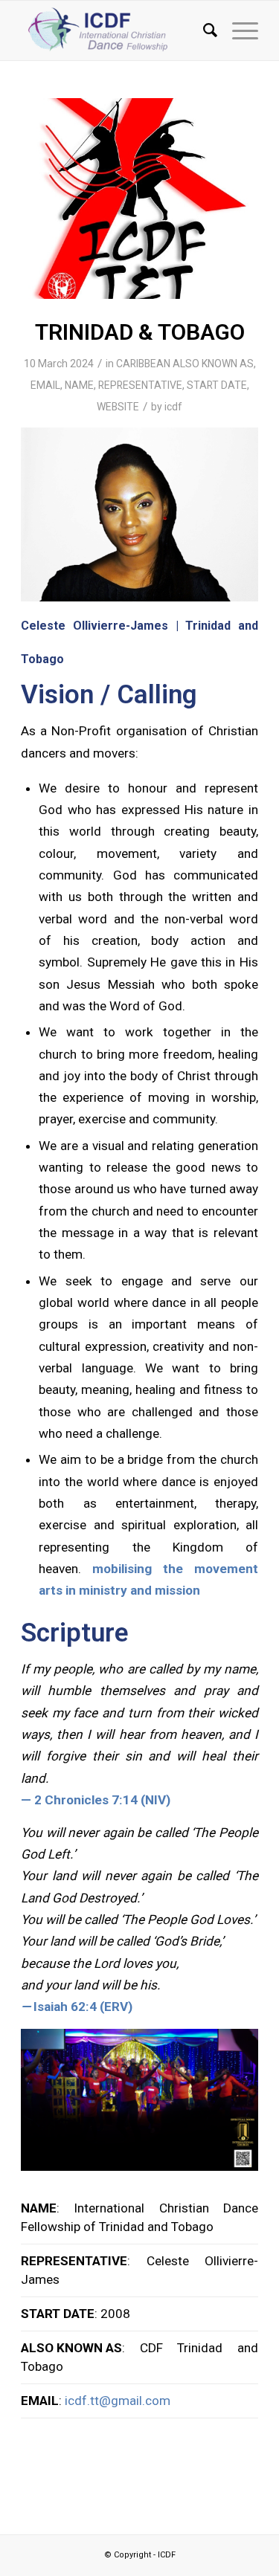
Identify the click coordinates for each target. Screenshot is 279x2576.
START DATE (217, 385)
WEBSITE (118, 407)
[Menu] (238, 30)
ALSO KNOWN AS (213, 364)
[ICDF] (116, 30)
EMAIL (45, 385)
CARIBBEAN (143, 364)
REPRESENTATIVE (140, 385)
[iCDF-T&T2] (139, 198)
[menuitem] (203, 30)
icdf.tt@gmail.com (118, 2401)
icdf (173, 407)
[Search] (203, 30)
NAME (79, 385)
